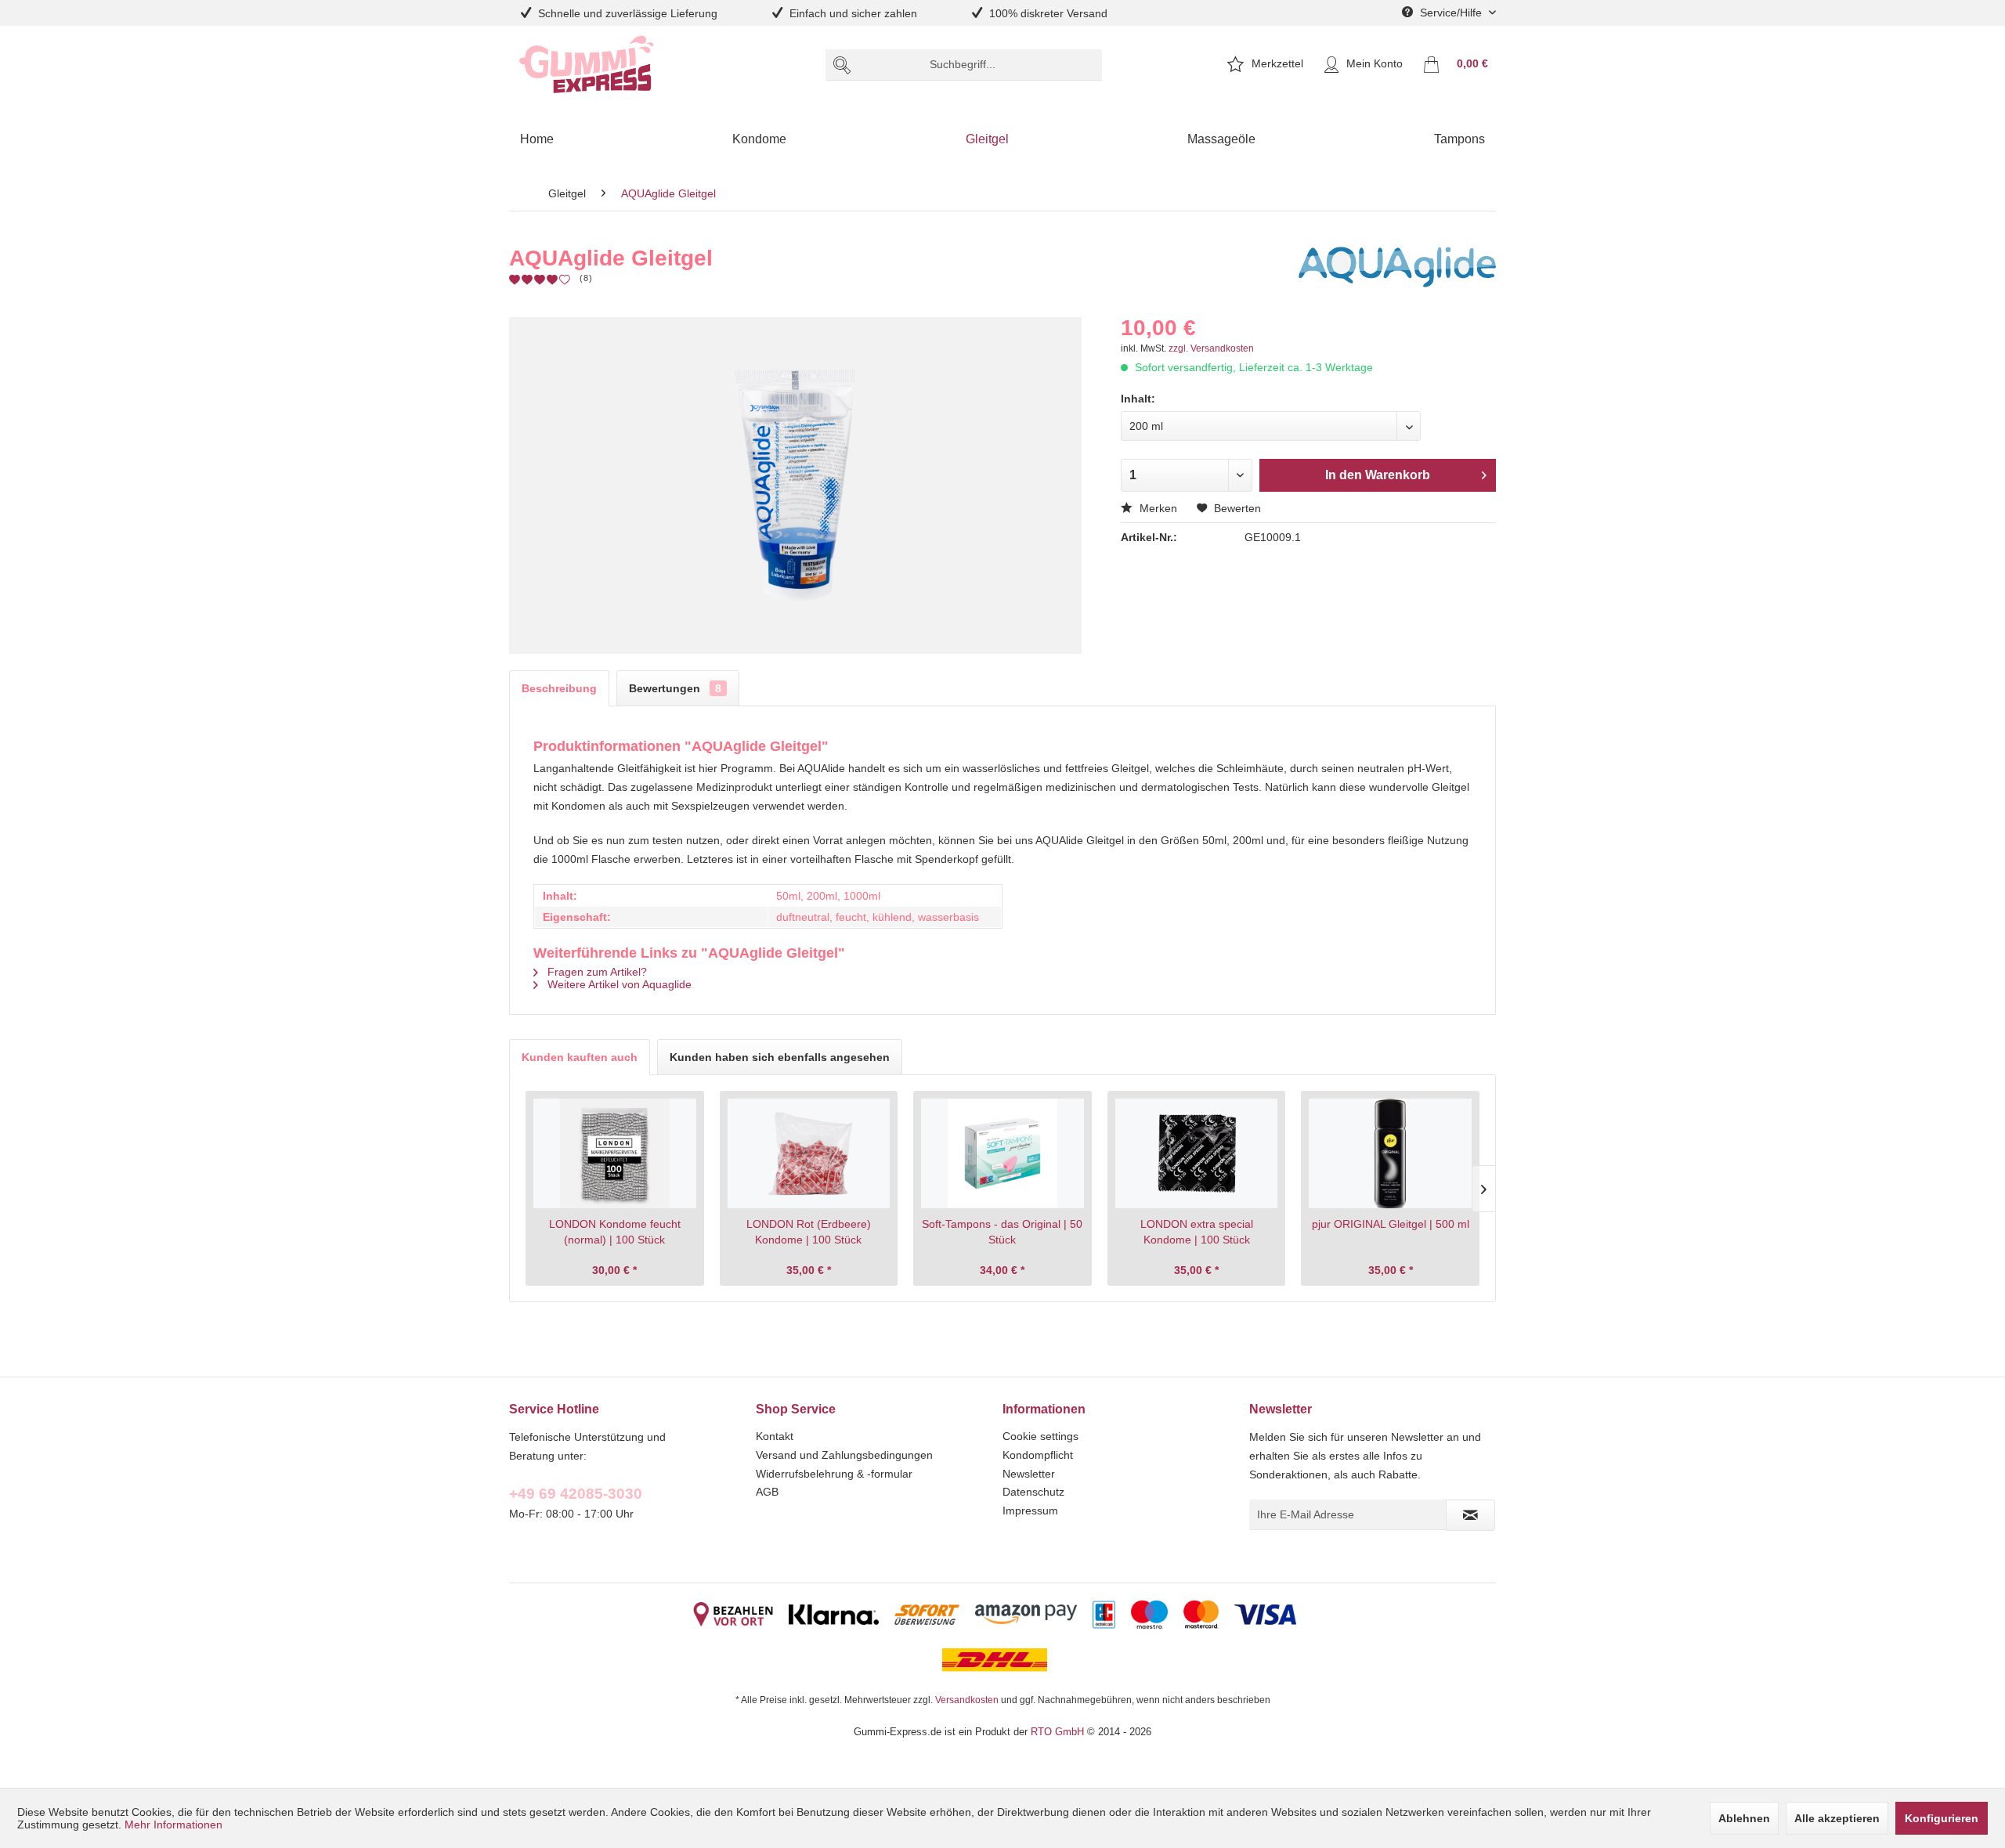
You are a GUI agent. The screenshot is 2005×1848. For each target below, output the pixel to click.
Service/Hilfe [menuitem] (1451, 13)
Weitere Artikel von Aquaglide (618, 984)
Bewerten (1236, 508)
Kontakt (775, 1436)
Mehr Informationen (173, 1825)
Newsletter (1029, 1474)
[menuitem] (964, 65)
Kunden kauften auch (580, 1057)
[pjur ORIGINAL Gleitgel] (1390, 1153)
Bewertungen (675, 688)
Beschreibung (559, 688)
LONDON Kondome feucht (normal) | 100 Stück (615, 1232)
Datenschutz (1033, 1492)
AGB (767, 1492)
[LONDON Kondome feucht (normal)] (615, 1153)
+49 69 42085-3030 (576, 1493)
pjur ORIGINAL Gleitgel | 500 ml (1391, 1224)
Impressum (1030, 1511)
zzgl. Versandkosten (1211, 348)
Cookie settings (1040, 1436)
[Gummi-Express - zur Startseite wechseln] (587, 65)
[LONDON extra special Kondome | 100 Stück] (1197, 1153)
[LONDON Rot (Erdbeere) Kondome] (809, 1153)
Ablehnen (1744, 1818)
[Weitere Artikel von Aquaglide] (1397, 274)
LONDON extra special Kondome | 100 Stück (1197, 1232)
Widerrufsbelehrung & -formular (834, 1474)
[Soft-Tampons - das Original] (1002, 1153)
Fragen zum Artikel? (596, 972)
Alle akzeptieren (1837, 1818)
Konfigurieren (1942, 1818)
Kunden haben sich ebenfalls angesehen (780, 1057)
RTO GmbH (1057, 1731)
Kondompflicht (1038, 1455)
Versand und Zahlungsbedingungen (844, 1455)
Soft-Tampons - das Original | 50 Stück (1002, 1232)
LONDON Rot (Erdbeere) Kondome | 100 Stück (809, 1232)
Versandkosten (967, 1700)
